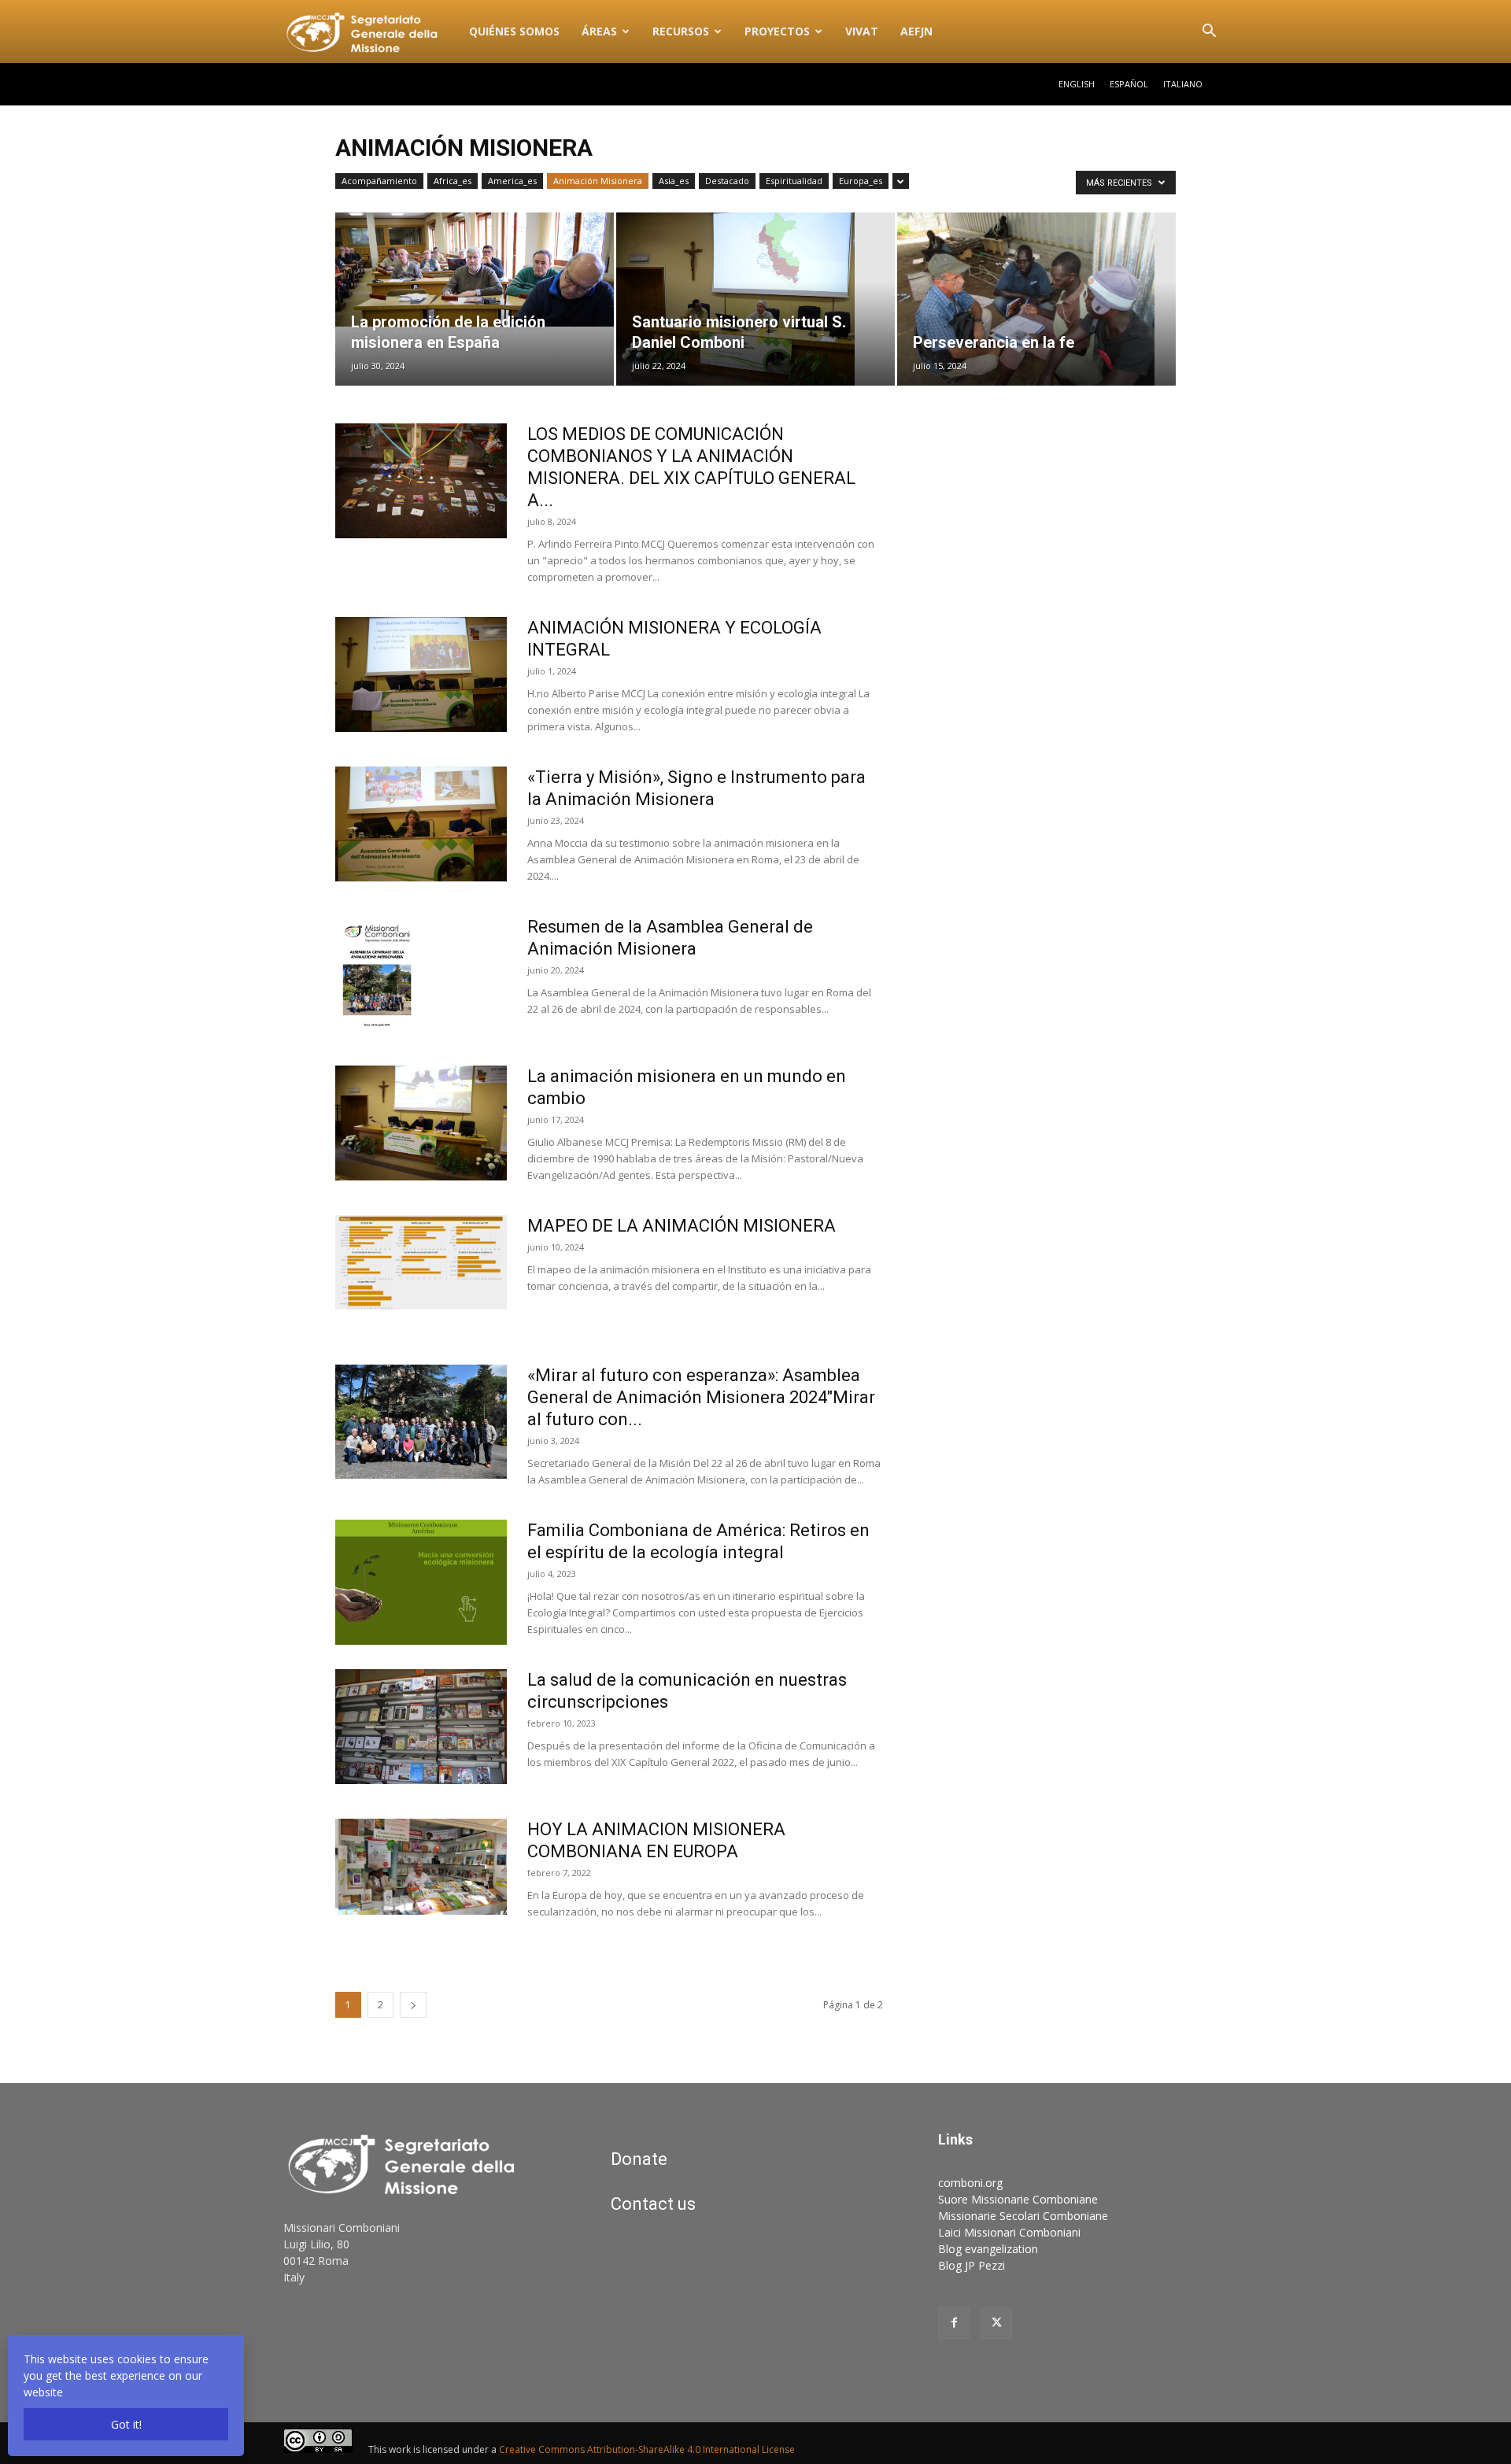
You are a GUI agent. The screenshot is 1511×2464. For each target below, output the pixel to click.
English (1077, 84)
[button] (1209, 33)
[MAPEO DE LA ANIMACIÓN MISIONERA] (421, 1262)
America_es (512, 181)
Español (1129, 84)
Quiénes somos (514, 31)
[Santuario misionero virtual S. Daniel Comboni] (755, 299)
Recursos (681, 31)
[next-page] (413, 2005)
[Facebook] (954, 2323)
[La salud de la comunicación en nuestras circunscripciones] (421, 1727)
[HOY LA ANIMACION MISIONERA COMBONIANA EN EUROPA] (421, 1867)
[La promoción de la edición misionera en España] (475, 270)
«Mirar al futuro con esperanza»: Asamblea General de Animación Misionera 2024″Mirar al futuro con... (701, 1397)
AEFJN (916, 31)
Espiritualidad (794, 181)
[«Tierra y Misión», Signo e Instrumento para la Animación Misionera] (421, 824)
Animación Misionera (598, 181)
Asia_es (674, 181)
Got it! (126, 2424)
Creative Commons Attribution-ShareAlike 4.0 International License (647, 2449)
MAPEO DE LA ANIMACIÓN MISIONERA (682, 1226)
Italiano (1183, 84)
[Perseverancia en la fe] (1036, 299)
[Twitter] (996, 2323)
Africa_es (453, 181)
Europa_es (861, 181)
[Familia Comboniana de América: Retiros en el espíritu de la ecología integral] (421, 1582)
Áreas (599, 31)
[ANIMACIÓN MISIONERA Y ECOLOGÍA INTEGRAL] (421, 674)
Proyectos (777, 31)
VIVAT (862, 31)
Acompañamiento (379, 181)
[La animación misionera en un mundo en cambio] (421, 1123)
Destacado (727, 181)
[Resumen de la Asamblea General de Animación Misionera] (377, 975)
